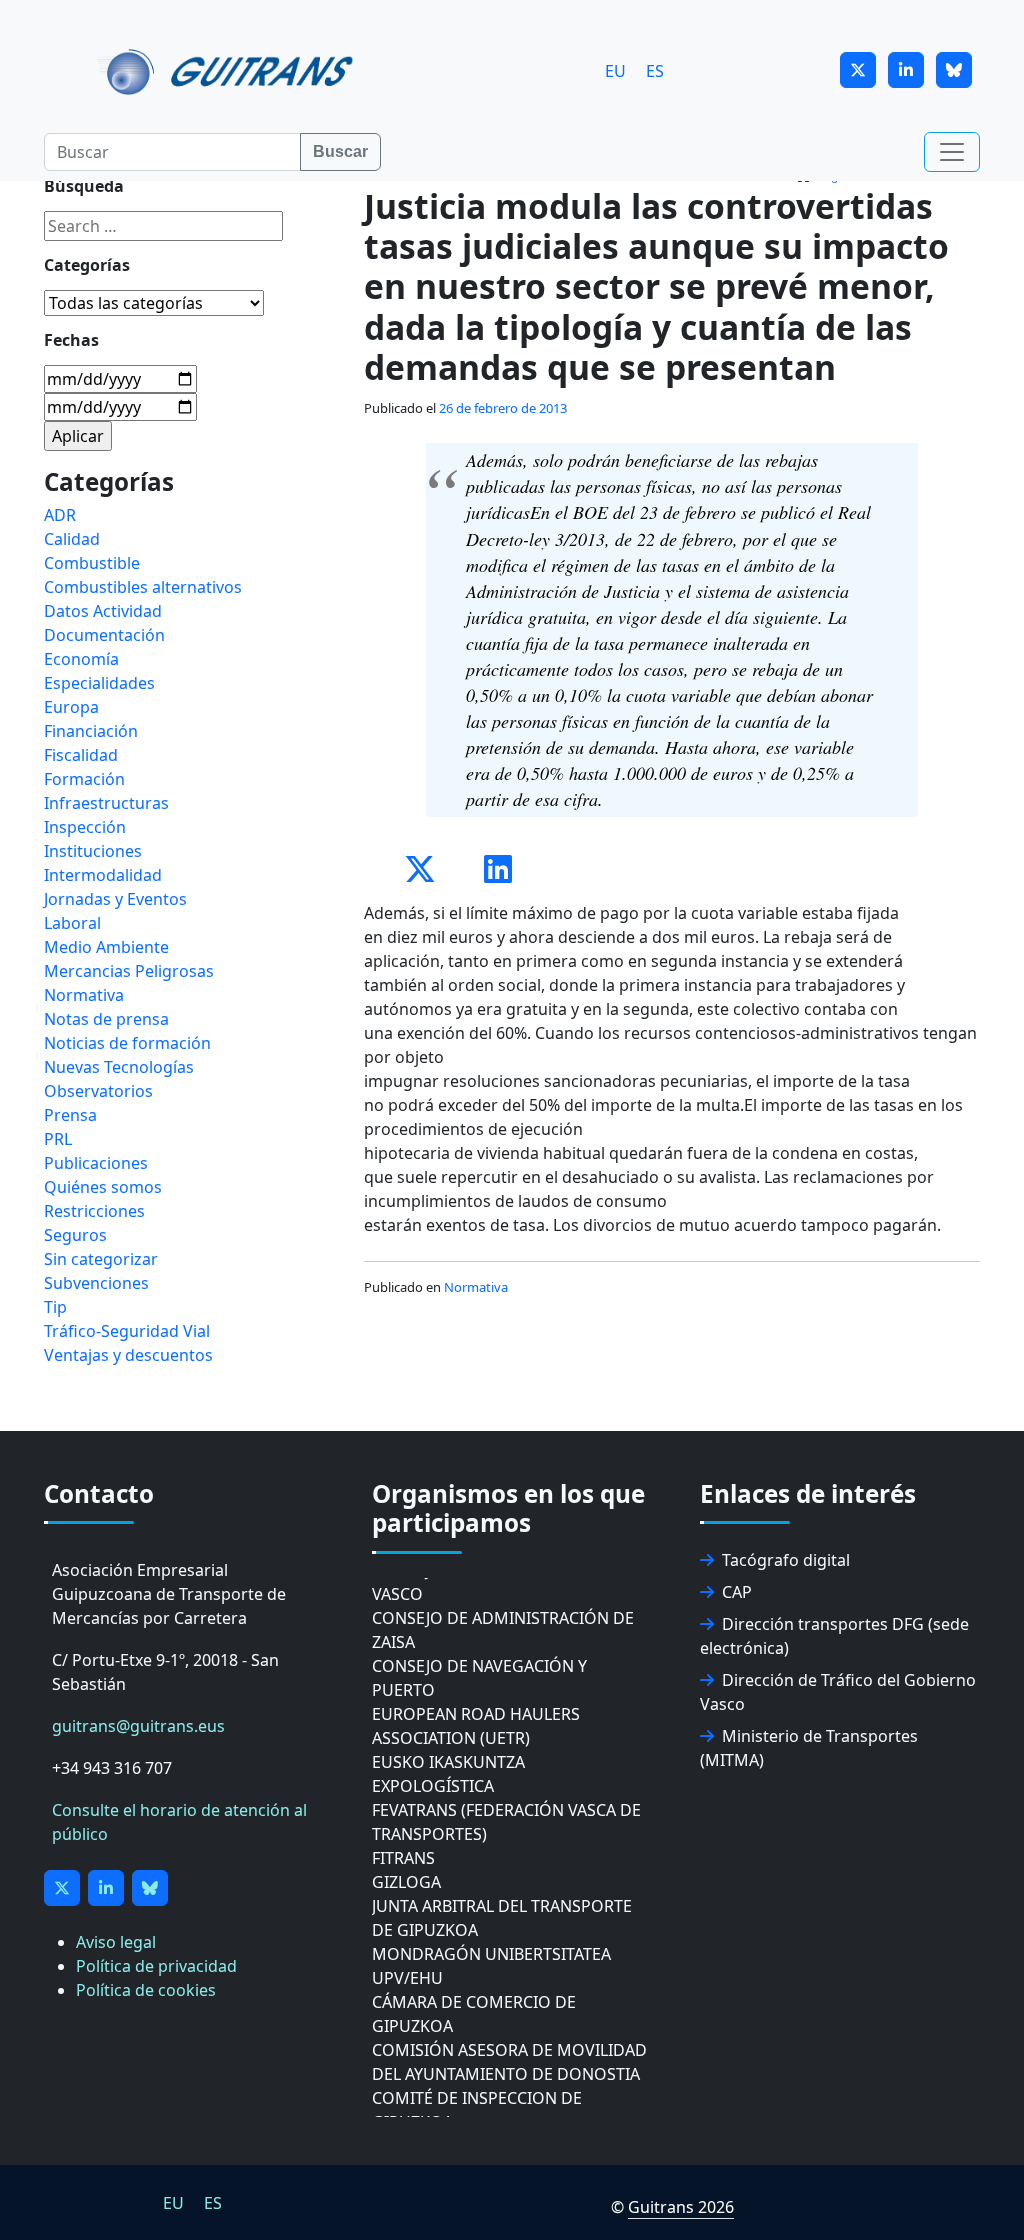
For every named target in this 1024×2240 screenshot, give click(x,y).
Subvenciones (96, 1283)
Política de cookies (146, 1990)
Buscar (340, 151)
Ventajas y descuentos (128, 1355)
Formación (84, 779)
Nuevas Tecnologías (119, 1067)
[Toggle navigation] (952, 152)
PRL (58, 1139)
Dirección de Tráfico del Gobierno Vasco (838, 1692)
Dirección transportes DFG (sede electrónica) (834, 1636)
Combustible (92, 563)
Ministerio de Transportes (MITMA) (809, 1748)
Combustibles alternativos (143, 587)
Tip (55, 1307)
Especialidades (99, 683)
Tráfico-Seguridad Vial (127, 1331)
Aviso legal (116, 1942)
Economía (81, 659)
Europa (71, 707)
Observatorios (98, 1091)
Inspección (85, 827)
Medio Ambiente (106, 947)
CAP (737, 1592)
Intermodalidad (103, 875)
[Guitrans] (228, 70)
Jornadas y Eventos (115, 899)
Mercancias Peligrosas (129, 971)
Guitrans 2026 (681, 2207)
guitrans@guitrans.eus (138, 1726)
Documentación (104, 635)
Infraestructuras (106, 803)
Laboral (72, 923)
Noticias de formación (127, 1043)
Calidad (72, 539)
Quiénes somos (103, 1187)
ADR (60, 515)
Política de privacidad (156, 1966)
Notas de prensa (106, 1019)
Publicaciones (96, 1163)
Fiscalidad (81, 755)
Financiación (91, 731)
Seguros (75, 1235)
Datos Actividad (103, 611)
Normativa (476, 1287)
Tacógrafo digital (786, 1560)
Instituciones (93, 851)
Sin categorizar (101, 1259)
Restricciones (94, 1211)
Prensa (70, 1115)
